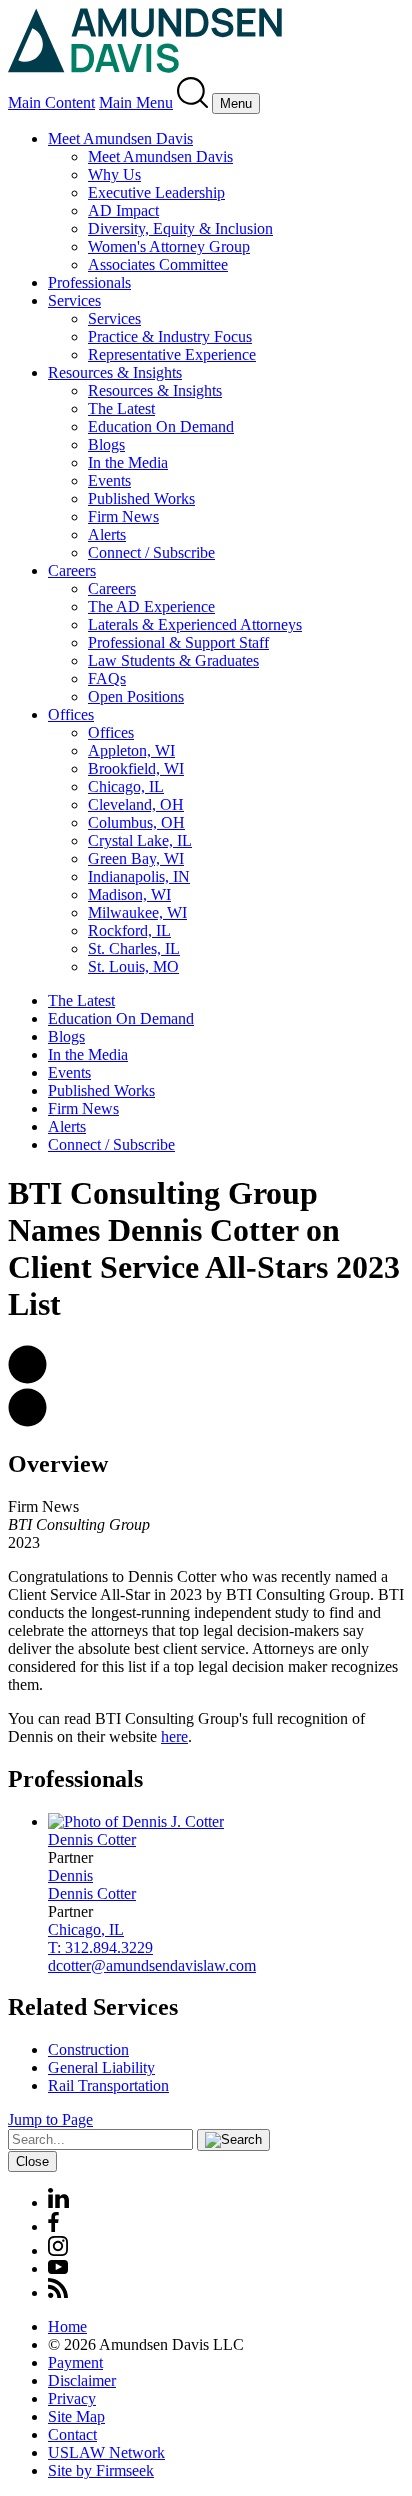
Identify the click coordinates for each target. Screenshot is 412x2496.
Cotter (92, 1839)
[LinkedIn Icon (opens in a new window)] (58, 2202)
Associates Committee (158, 264)
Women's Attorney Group (169, 246)
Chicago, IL (126, 786)
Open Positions (136, 696)
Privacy (72, 2398)
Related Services (93, 2007)
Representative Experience (172, 354)
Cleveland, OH (136, 804)
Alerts (107, 534)
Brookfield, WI (136, 768)
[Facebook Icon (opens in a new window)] (53, 2226)
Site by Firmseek (101, 2470)
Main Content (51, 102)
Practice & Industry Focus (170, 336)
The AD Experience (151, 606)
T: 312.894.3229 (100, 1947)
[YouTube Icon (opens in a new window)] (58, 2268)
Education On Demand (161, 426)
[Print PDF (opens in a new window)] (27, 1421)
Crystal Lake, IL (140, 840)
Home (67, 2326)
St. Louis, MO (133, 966)
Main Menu (136, 102)
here (174, 1736)
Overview (58, 1464)
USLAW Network (106, 2452)
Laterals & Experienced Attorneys (195, 624)
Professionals (89, 282)
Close (32, 2161)
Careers (72, 570)
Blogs (106, 444)
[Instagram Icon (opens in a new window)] (59, 2250)
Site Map (76, 2416)
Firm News (123, 516)
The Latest (121, 408)
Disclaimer (82, 2380)
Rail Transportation (108, 2085)
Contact (72, 2434)
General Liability (101, 2067)
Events (109, 480)
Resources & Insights (115, 372)
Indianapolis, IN (139, 876)
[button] (27, 1378)
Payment (75, 2362)
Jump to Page (50, 2119)
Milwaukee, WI (137, 912)
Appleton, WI (131, 750)
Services (74, 300)
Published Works (141, 498)
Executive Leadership (156, 192)
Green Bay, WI (136, 858)
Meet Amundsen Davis (120, 138)
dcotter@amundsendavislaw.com (152, 1965)
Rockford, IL (129, 930)
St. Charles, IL (134, 948)
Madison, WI (129, 894)
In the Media (128, 462)
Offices (71, 714)
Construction (88, 2049)
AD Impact (123, 210)
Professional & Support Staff (178, 642)
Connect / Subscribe (151, 552)
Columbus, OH (136, 822)
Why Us (114, 174)
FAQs (107, 678)
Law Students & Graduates (173, 660)
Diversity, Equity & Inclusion (180, 228)
